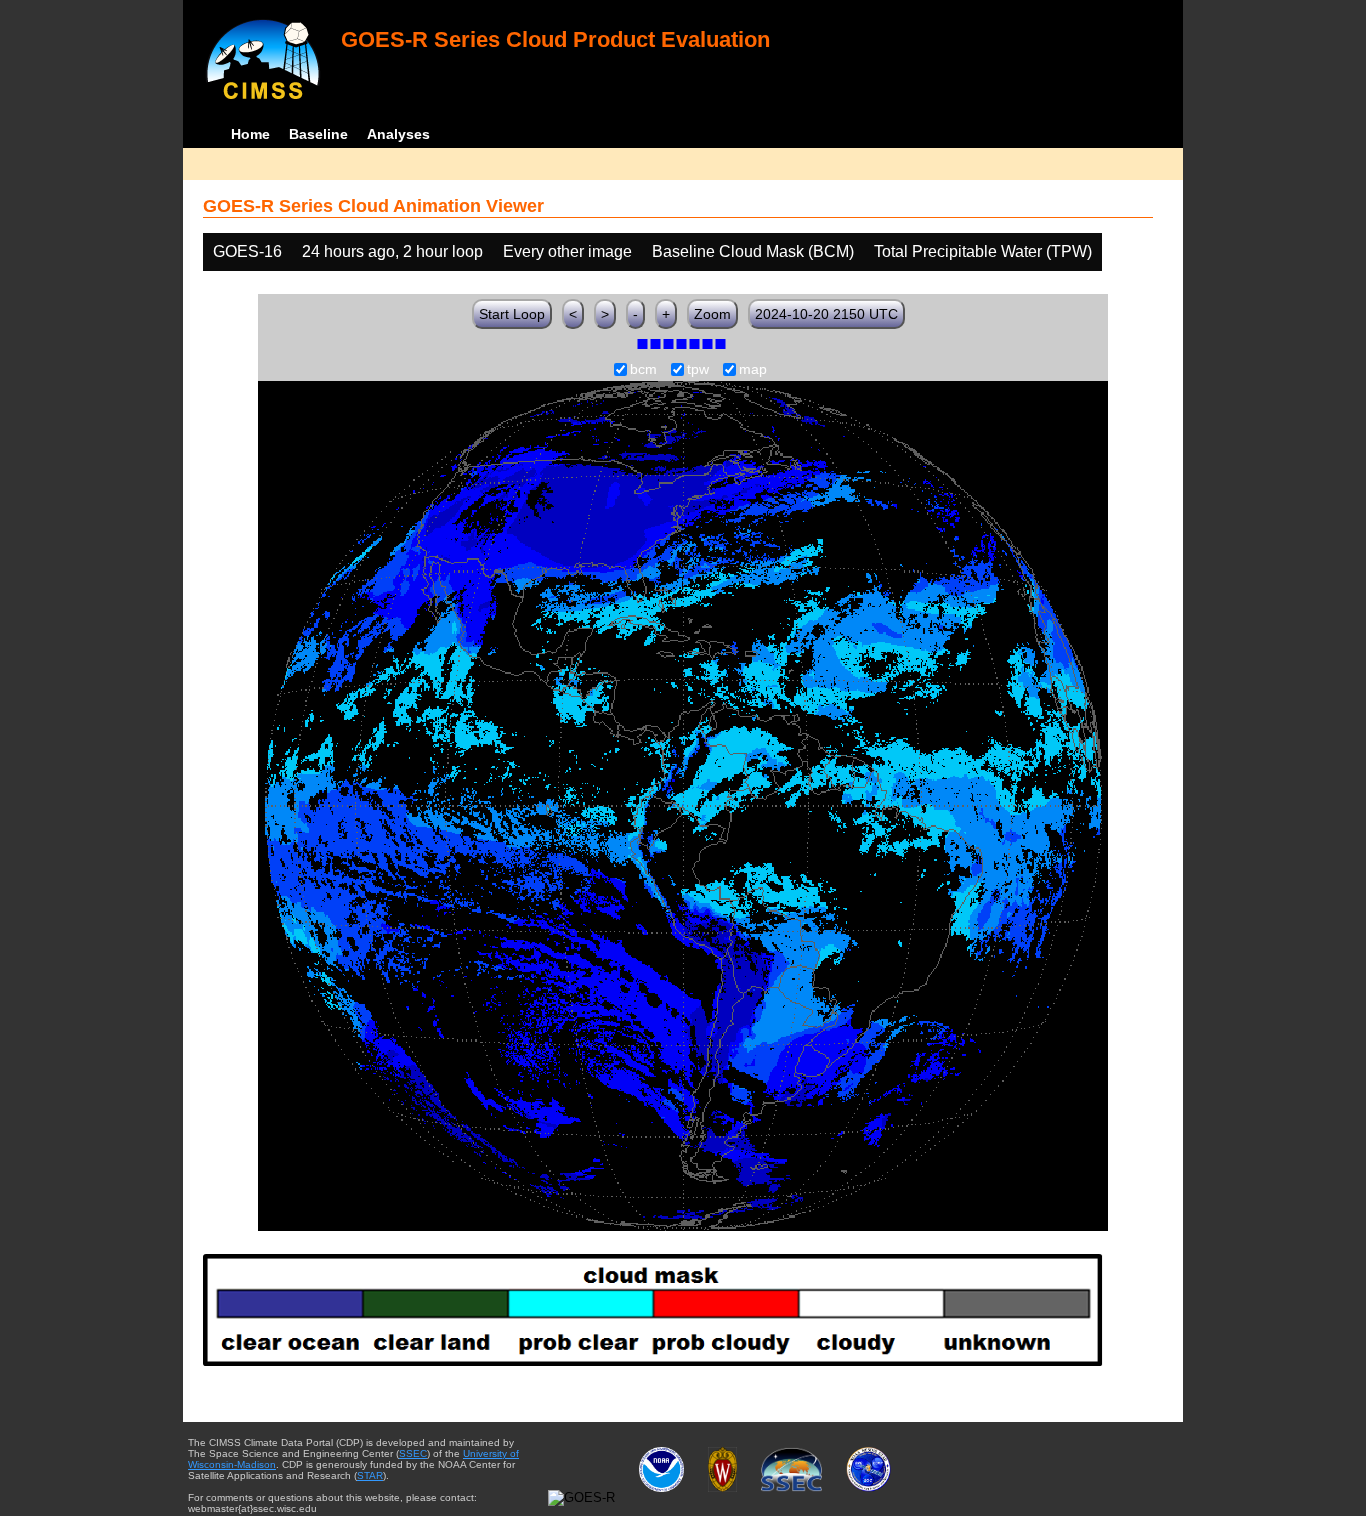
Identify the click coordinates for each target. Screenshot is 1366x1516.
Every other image (567, 251)
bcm (643, 370)
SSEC (413, 1453)
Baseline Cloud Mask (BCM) (753, 251)
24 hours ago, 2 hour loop (392, 251)
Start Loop (512, 314)
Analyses (398, 134)
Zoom (712, 314)
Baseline (318, 134)
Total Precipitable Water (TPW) (983, 251)
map (753, 370)
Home (250, 134)
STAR (370, 1475)
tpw (698, 370)
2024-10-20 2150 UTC (826, 314)
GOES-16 (247, 251)
